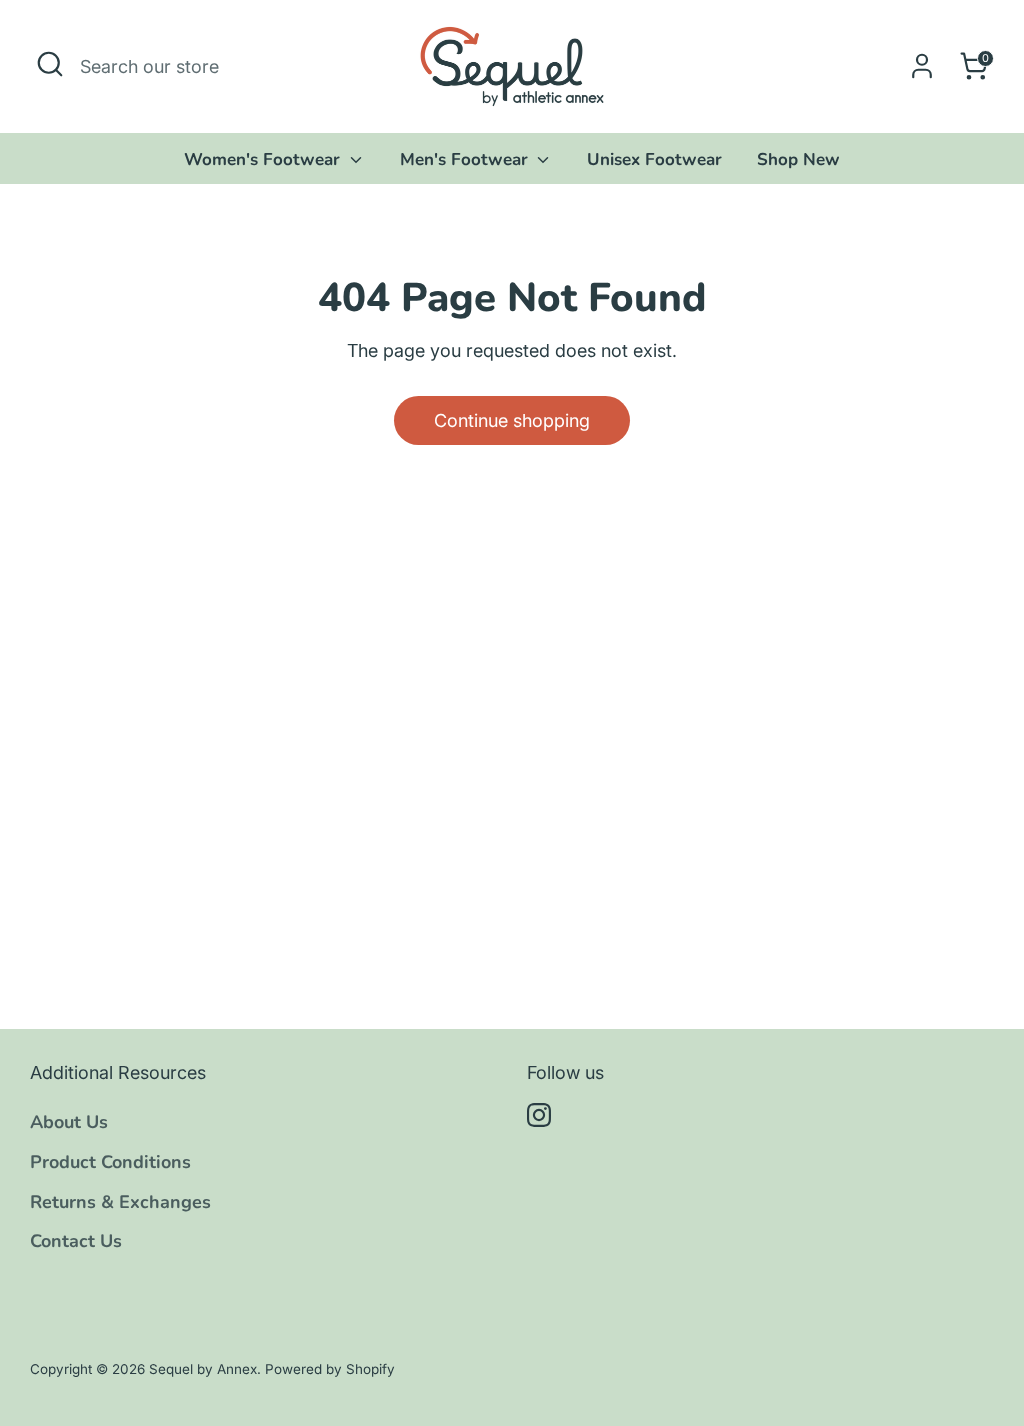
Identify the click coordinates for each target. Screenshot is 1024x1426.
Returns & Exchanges (120, 1202)
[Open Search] (50, 64)
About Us (69, 1122)
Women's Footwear (264, 159)
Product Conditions (110, 1162)
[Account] (922, 66)
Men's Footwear (466, 159)
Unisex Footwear (654, 159)
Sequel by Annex (203, 1369)
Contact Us (76, 1241)
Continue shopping (512, 420)
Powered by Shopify (330, 1369)
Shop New (798, 159)
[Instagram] (539, 1115)
